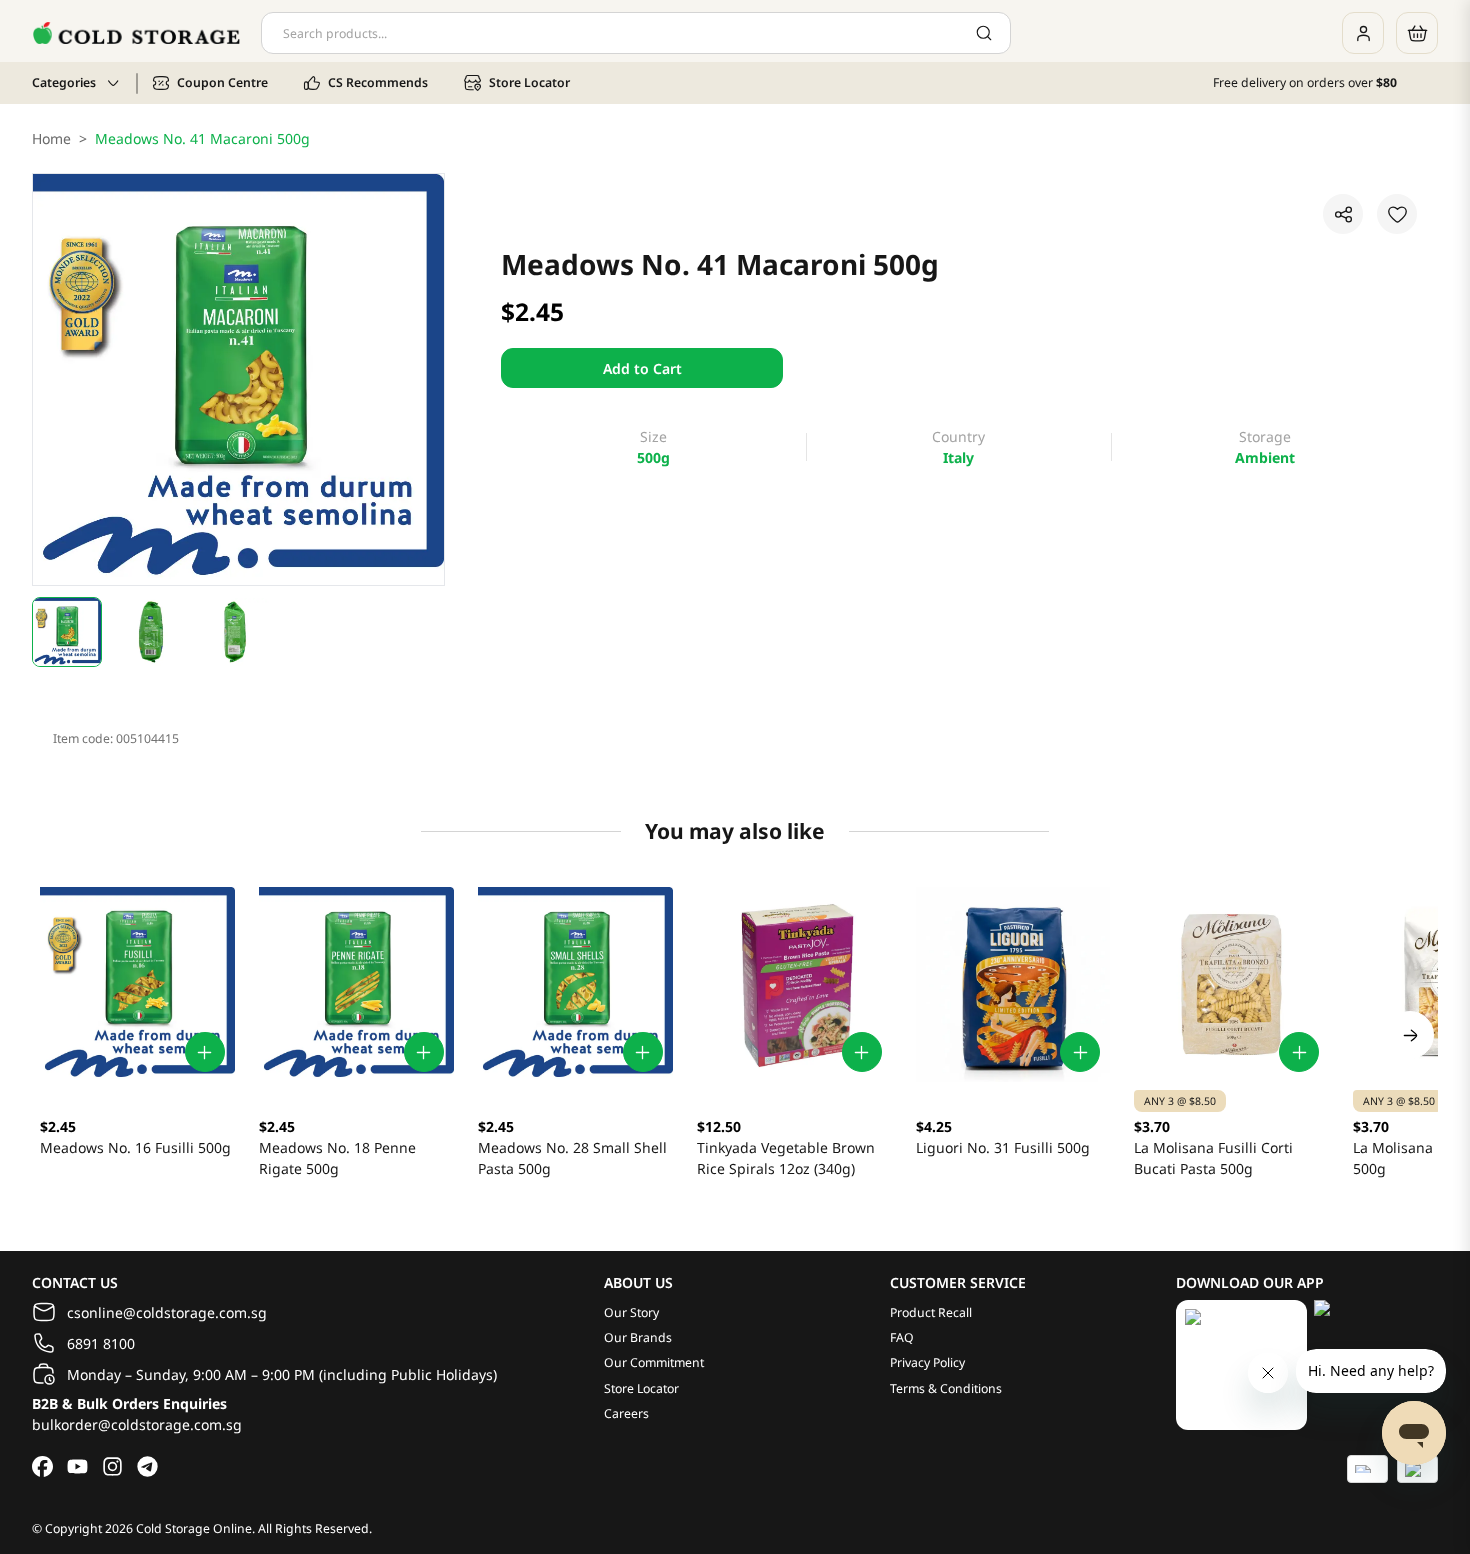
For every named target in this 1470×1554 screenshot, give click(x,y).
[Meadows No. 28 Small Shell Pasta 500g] (575, 984)
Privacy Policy (927, 1362)
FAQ (902, 1337)
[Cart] (1417, 33)
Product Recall (931, 1312)
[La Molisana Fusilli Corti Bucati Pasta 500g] (1231, 984)
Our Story (631, 1312)
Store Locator (641, 1388)
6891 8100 (101, 1343)
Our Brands (638, 1337)
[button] (67, 632)
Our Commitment (654, 1362)
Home (51, 138)
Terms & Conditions (946, 1388)
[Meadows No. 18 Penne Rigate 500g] (356, 984)
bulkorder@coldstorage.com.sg (137, 1424)
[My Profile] (1363, 33)
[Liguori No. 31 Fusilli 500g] (1013, 984)
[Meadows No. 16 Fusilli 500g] (137, 984)
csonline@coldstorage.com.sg (167, 1312)
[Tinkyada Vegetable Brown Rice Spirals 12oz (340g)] (794, 984)
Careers (626, 1413)
